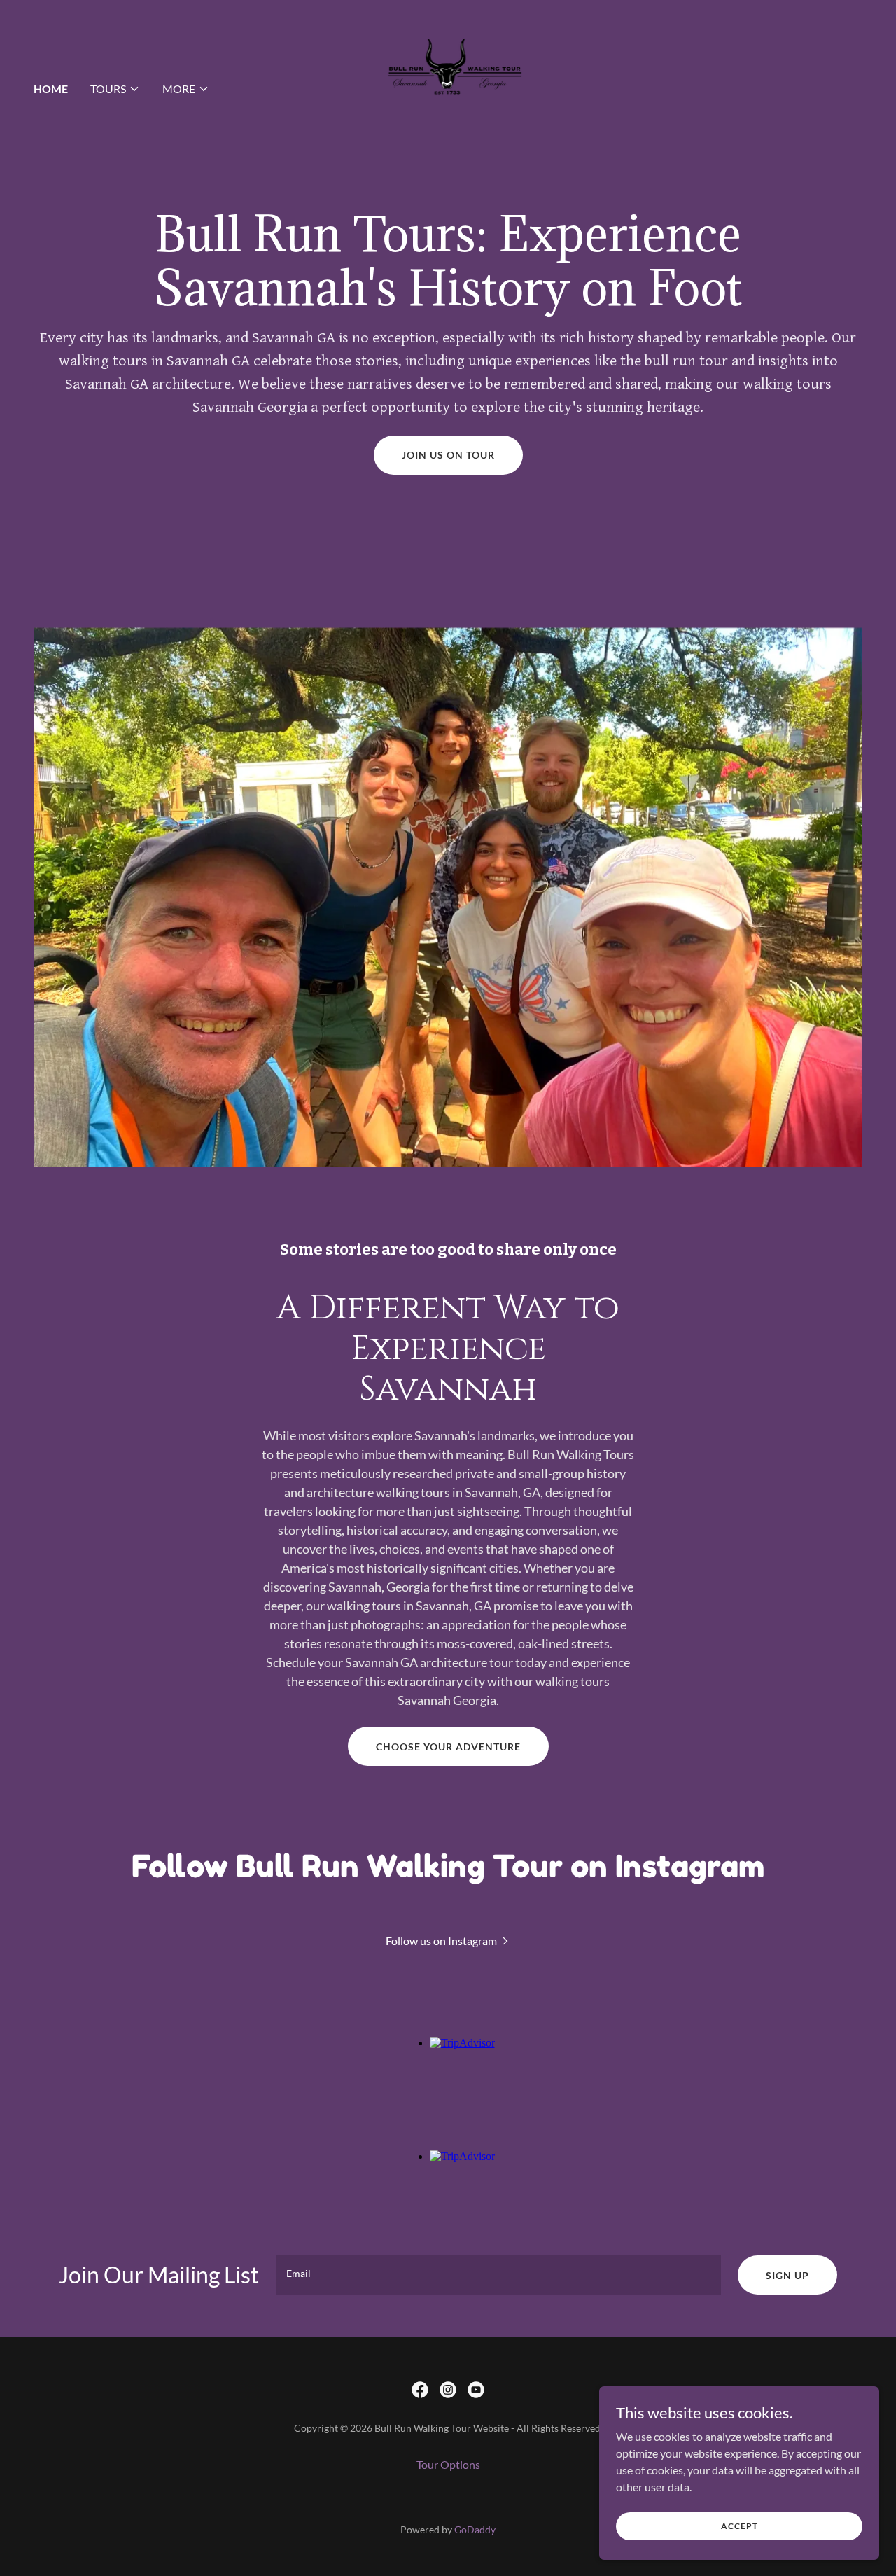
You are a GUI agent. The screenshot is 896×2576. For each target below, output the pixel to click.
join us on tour (448, 455)
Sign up (787, 2275)
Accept (740, 2526)
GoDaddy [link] (475, 2529)
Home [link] (51, 89)
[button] (115, 89)
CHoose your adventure (448, 1747)
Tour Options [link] (448, 2464)
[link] (448, 85)
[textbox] (498, 2275)
